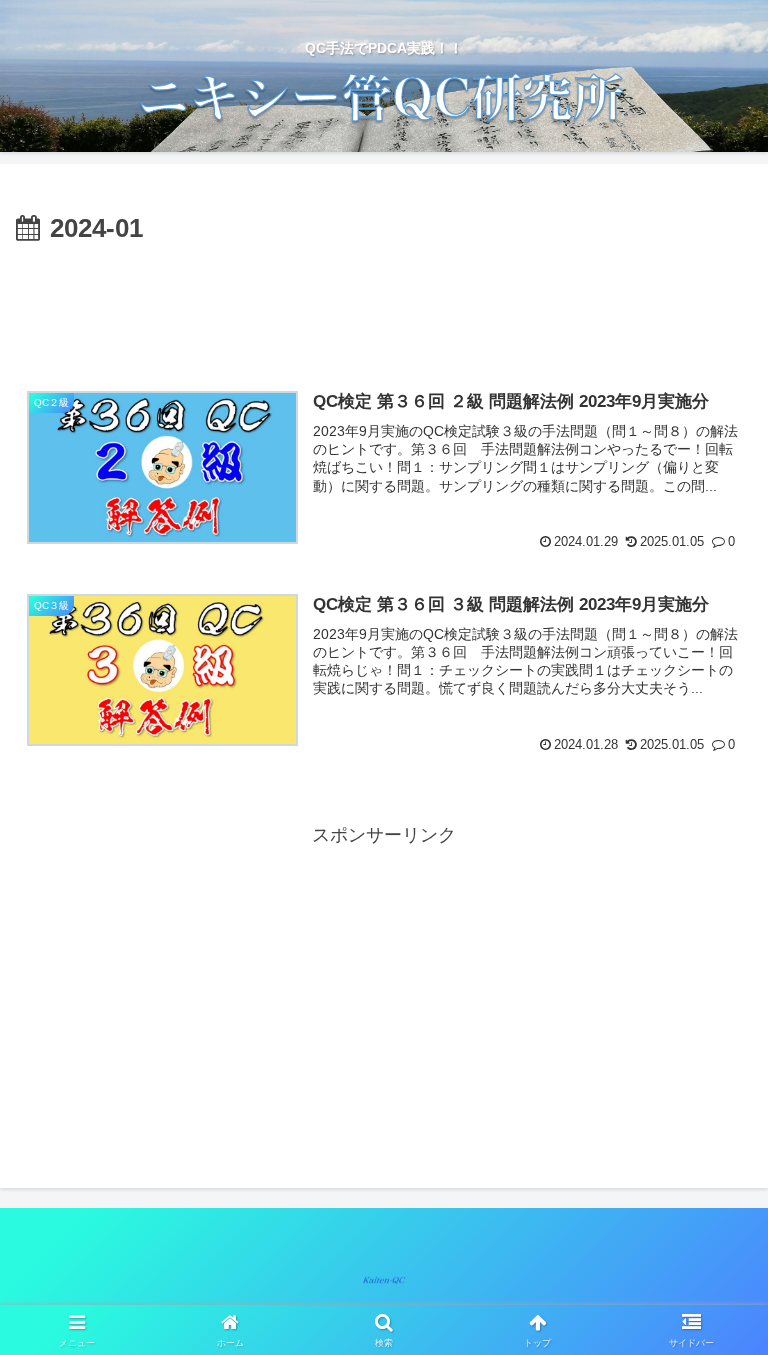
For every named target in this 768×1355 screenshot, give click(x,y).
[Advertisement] (384, 307)
